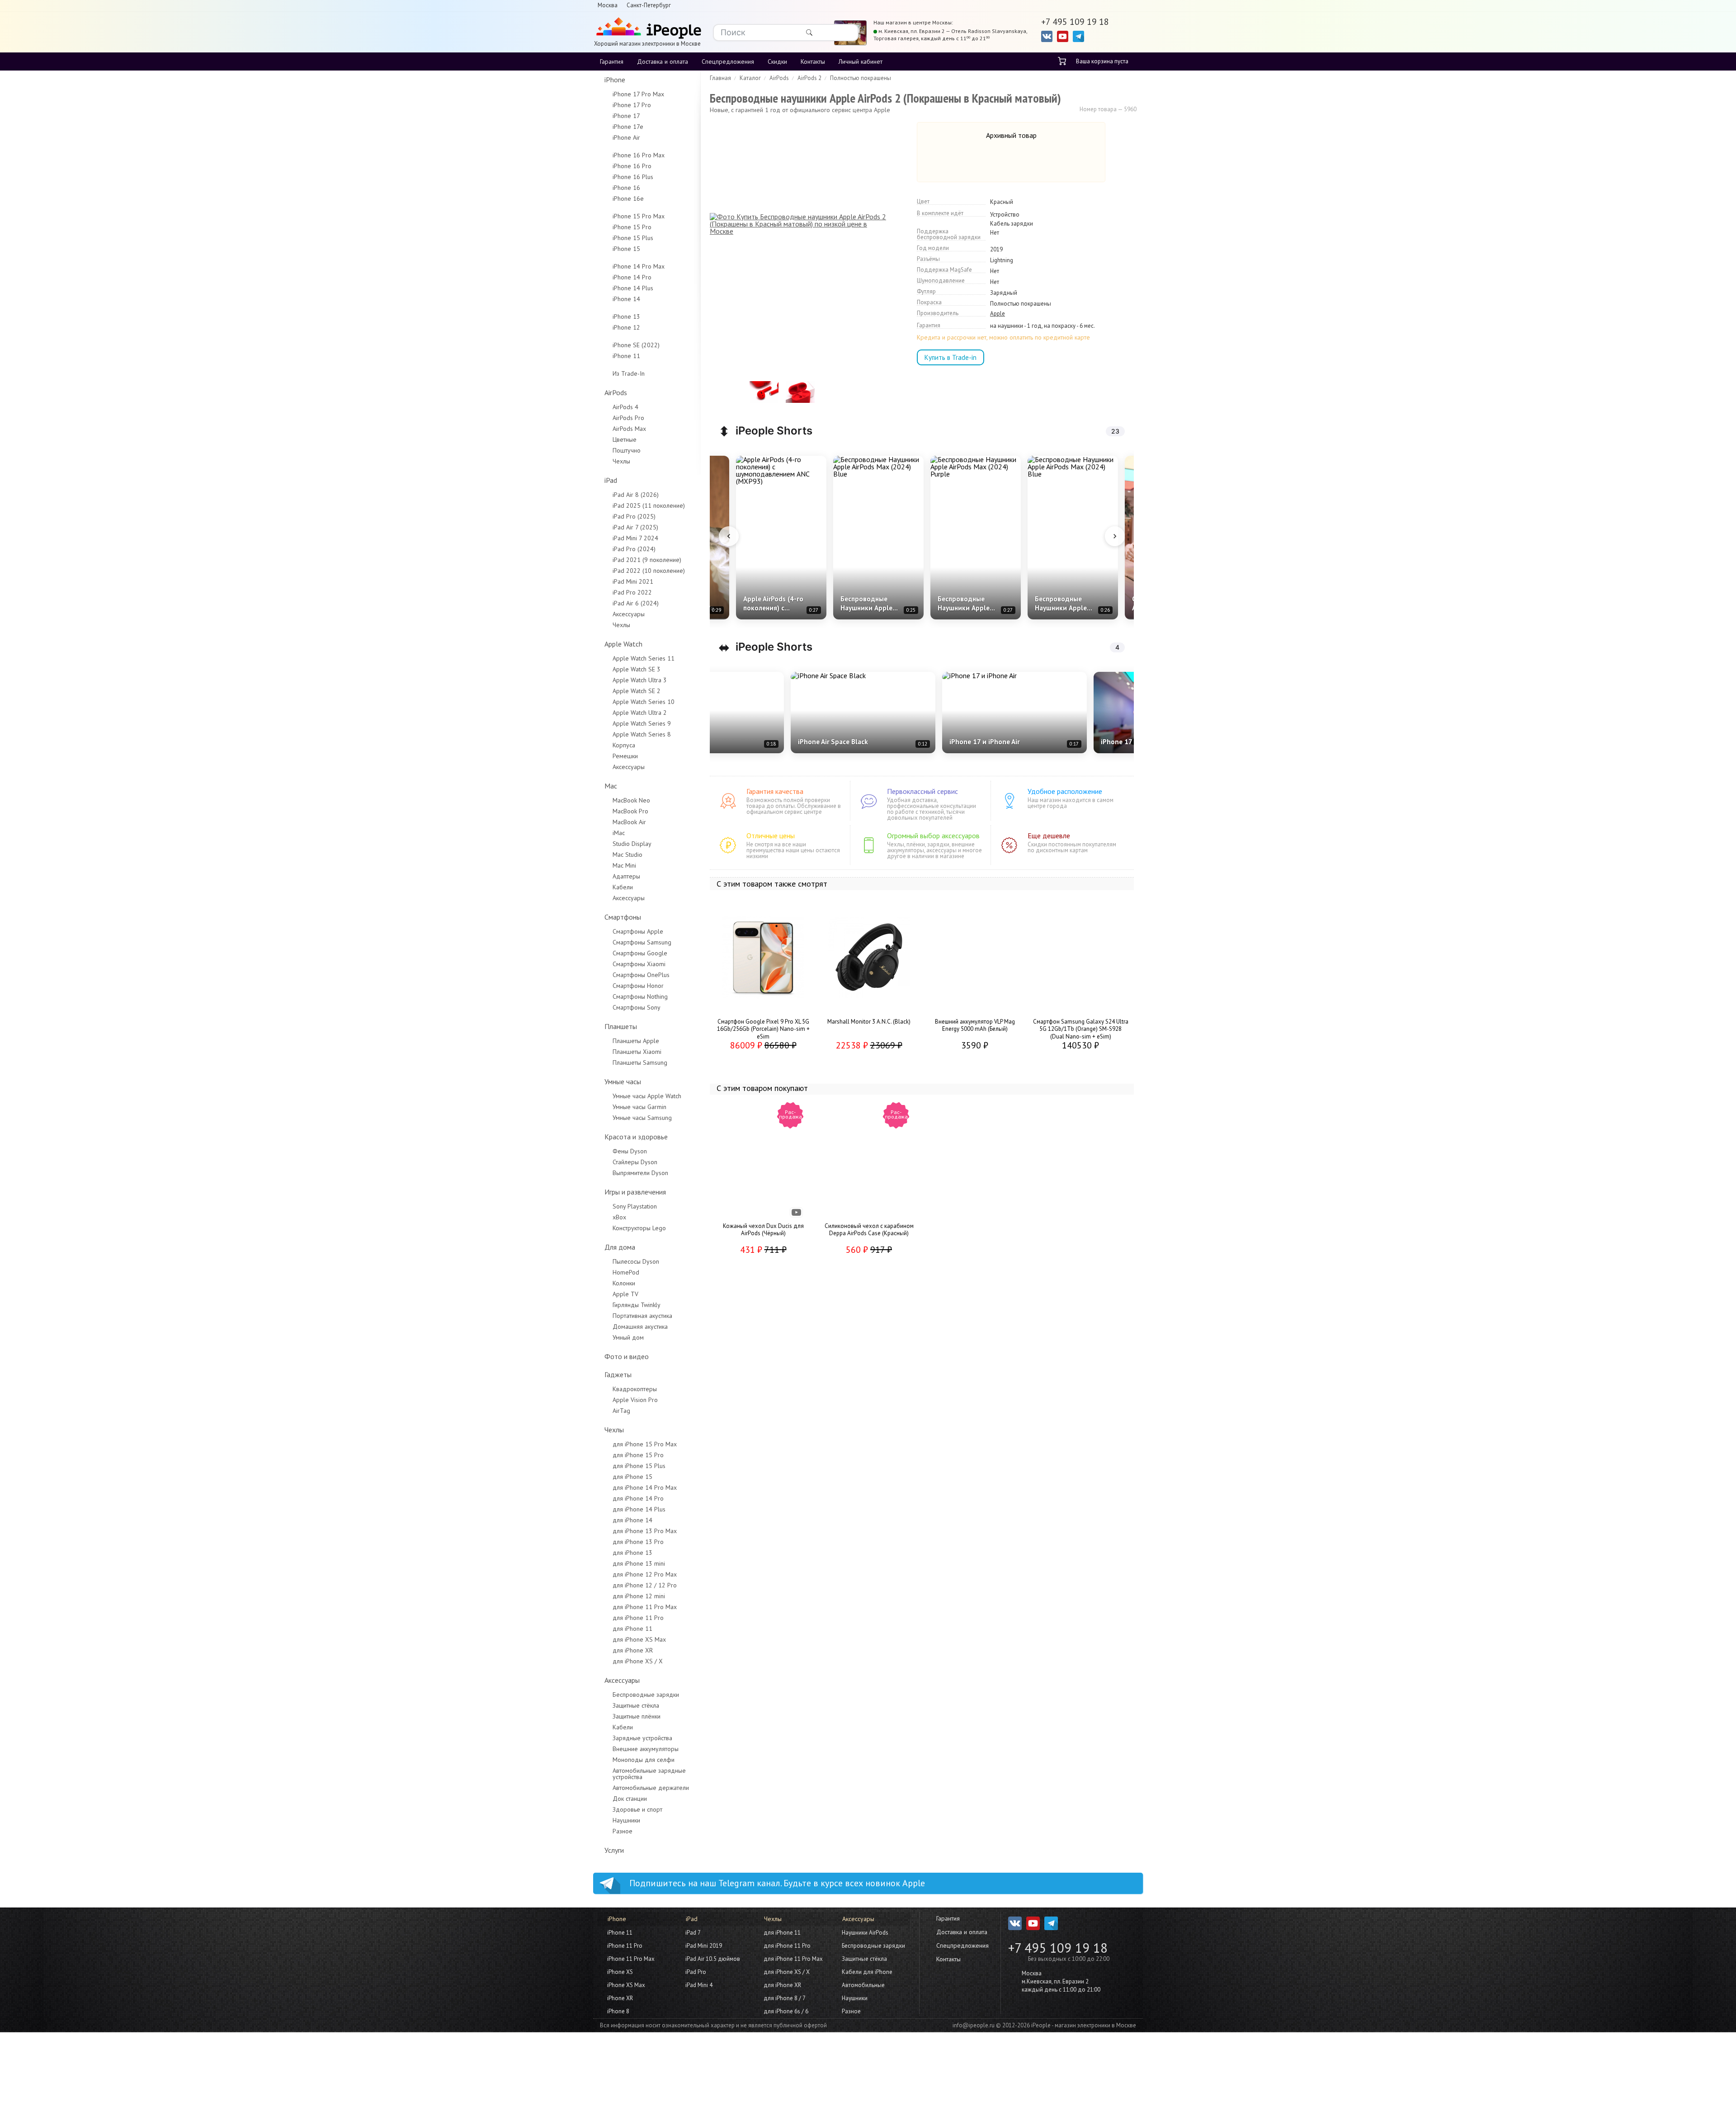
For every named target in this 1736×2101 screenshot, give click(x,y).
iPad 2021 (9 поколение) (647, 560)
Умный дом (628, 1337)
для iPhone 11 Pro (638, 1618)
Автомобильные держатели (651, 1788)
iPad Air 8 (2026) (636, 495)
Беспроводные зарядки (646, 1695)
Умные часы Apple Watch (647, 1096)
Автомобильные (863, 1985)
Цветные (625, 439)
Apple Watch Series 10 (644, 702)
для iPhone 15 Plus (639, 1466)
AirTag (621, 1411)
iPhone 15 (626, 249)
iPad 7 (693, 1933)
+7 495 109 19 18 (1058, 1948)
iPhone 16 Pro (632, 166)
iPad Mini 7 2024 (635, 538)
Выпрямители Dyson (640, 1173)
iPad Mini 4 (699, 1985)
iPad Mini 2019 (704, 1946)
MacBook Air (629, 822)
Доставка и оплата (663, 61)
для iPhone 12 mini (639, 1596)
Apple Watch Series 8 (642, 734)
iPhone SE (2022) (636, 345)
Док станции (630, 1799)
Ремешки (625, 756)
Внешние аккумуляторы (646, 1749)
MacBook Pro (630, 811)
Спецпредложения (728, 61)
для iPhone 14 (632, 1520)
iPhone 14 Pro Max (639, 266)
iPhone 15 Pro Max (639, 216)
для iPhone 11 (632, 1629)
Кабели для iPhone (867, 1972)
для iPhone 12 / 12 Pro (645, 1585)
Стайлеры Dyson (635, 1162)
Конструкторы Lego (639, 1228)
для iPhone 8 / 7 (785, 1998)
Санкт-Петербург (649, 5)
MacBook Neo (631, 800)
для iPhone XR (633, 1650)
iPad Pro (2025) (634, 516)
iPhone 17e (628, 127)
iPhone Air (626, 137)
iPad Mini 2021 (633, 581)
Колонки (624, 1283)
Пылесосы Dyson (636, 1261)
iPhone (615, 80)
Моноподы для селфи (644, 1760)
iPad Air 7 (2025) (635, 527)
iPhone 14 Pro (632, 277)
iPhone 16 (626, 188)
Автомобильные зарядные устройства (649, 1774)
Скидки (777, 61)
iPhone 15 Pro (632, 227)
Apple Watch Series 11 (644, 658)
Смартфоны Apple (638, 931)
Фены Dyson (630, 1151)
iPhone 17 (626, 116)
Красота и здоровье (636, 1137)
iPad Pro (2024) (634, 549)
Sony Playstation (635, 1206)
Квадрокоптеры (635, 1389)
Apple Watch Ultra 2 (640, 713)
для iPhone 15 (632, 1477)
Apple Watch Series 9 (642, 723)
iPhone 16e (628, 198)
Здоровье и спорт (637, 1809)
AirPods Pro (628, 418)
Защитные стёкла (636, 1705)
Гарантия (612, 61)
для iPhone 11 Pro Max (645, 1607)
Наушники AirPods (865, 1933)
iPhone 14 (626, 299)
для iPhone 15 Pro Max (645, 1444)
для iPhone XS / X (638, 1661)
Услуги (614, 1850)
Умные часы (623, 1081)
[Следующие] (1115, 536)
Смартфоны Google (640, 953)
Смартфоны (623, 917)
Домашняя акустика (640, 1327)
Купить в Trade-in (951, 357)
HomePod (626, 1272)
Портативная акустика (642, 1316)
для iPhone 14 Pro (638, 1498)
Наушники (626, 1820)
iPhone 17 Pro (632, 105)
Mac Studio (627, 855)
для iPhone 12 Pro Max (645, 1574)
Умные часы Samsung (642, 1118)
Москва (608, 5)
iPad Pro (696, 1972)
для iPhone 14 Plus (639, 1509)
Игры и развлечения (635, 1192)
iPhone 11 (626, 356)
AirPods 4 (625, 407)
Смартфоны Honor (638, 986)
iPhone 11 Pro (625, 1946)
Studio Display (632, 844)
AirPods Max (629, 429)
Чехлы (621, 461)
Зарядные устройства (642, 1738)
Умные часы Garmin (639, 1107)
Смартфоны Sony (637, 1007)
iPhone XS (620, 1972)
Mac (611, 786)
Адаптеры (626, 876)
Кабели (623, 887)
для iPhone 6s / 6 (786, 2011)
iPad (611, 480)
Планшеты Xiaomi (637, 1052)
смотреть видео (797, 1213)
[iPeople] (647, 29)
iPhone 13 (626, 316)
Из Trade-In (629, 373)
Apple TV (625, 1294)
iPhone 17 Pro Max (638, 94)
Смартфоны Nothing (640, 996)
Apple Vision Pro (635, 1400)
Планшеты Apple (636, 1041)
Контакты (813, 61)
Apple (998, 314)
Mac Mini (624, 865)
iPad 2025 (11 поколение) (649, 505)
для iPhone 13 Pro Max (645, 1531)
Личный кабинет (861, 61)
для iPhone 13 (632, 1553)
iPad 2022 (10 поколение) (649, 571)
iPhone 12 (626, 327)
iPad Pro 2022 (632, 592)
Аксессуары (629, 614)
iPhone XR (620, 1998)
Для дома (620, 1247)
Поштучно (627, 450)
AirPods (616, 392)
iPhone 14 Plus (633, 288)
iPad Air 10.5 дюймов (713, 1959)
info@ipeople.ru (974, 2025)
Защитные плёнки (637, 1716)
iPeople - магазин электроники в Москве (1084, 2025)
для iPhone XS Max (639, 1639)
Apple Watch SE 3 (637, 669)
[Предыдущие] (729, 536)
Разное (623, 1831)
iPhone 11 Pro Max (631, 1959)
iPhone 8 (618, 2011)
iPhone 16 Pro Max (639, 155)
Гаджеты (618, 1374)
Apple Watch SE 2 (637, 691)
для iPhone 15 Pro (638, 1455)
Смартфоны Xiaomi (639, 964)
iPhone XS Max (626, 1985)
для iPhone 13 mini (639, 1563)
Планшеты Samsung (640, 1062)
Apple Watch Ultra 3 (640, 680)
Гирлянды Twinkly (637, 1305)
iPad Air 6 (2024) (636, 603)
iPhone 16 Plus (633, 177)
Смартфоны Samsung (642, 942)
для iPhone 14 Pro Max (645, 1487)
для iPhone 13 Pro (638, 1542)
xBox (619, 1217)
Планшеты (621, 1026)
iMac (619, 833)
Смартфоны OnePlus (641, 975)
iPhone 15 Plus (633, 238)
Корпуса (624, 745)
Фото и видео (627, 1356)
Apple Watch (623, 644)
